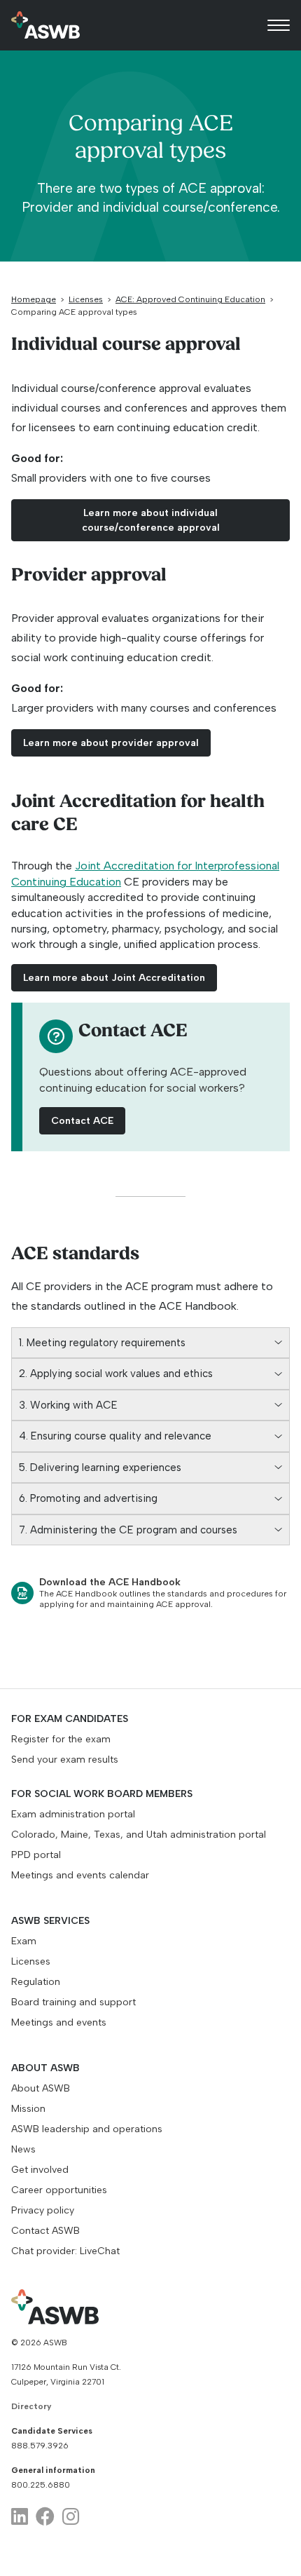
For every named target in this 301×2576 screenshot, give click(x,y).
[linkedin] (20, 2517)
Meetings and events (59, 2022)
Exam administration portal (73, 1814)
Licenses (86, 299)
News (23, 2149)
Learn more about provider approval (111, 743)
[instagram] (71, 2517)
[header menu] (279, 25)
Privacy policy (43, 2210)
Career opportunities (59, 2190)
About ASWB (41, 2088)
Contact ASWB (45, 2231)
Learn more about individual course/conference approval (151, 520)
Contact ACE (82, 1121)
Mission (28, 2109)
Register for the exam (61, 1739)
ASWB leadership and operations (87, 2129)
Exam (24, 1941)
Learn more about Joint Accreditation (114, 978)
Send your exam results (65, 1760)
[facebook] (45, 2517)
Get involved (40, 2170)
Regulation (36, 1982)
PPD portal (36, 1855)
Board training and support (73, 2002)
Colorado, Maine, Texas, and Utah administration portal (139, 1835)
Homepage (34, 299)
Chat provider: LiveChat (65, 2251)
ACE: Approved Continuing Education (190, 299)
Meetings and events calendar (80, 1875)
